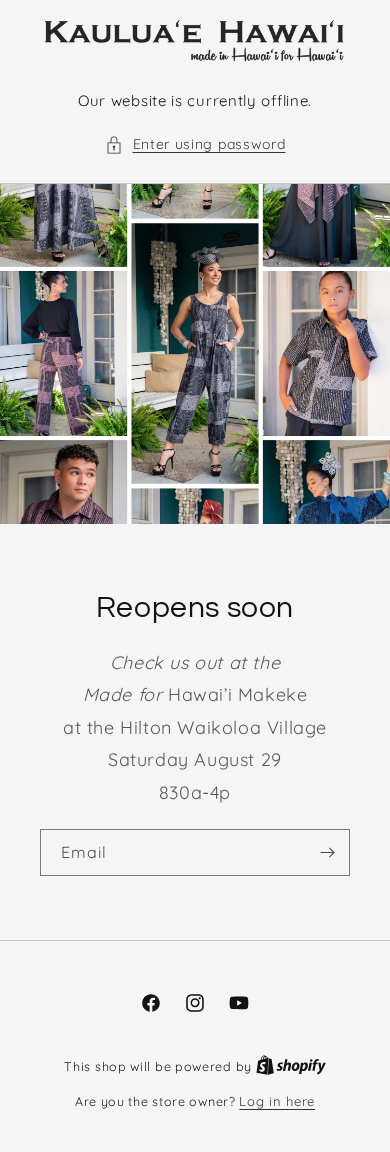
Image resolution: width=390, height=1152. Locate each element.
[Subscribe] (327, 852)
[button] (195, 144)
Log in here (277, 1101)
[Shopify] (291, 1066)
